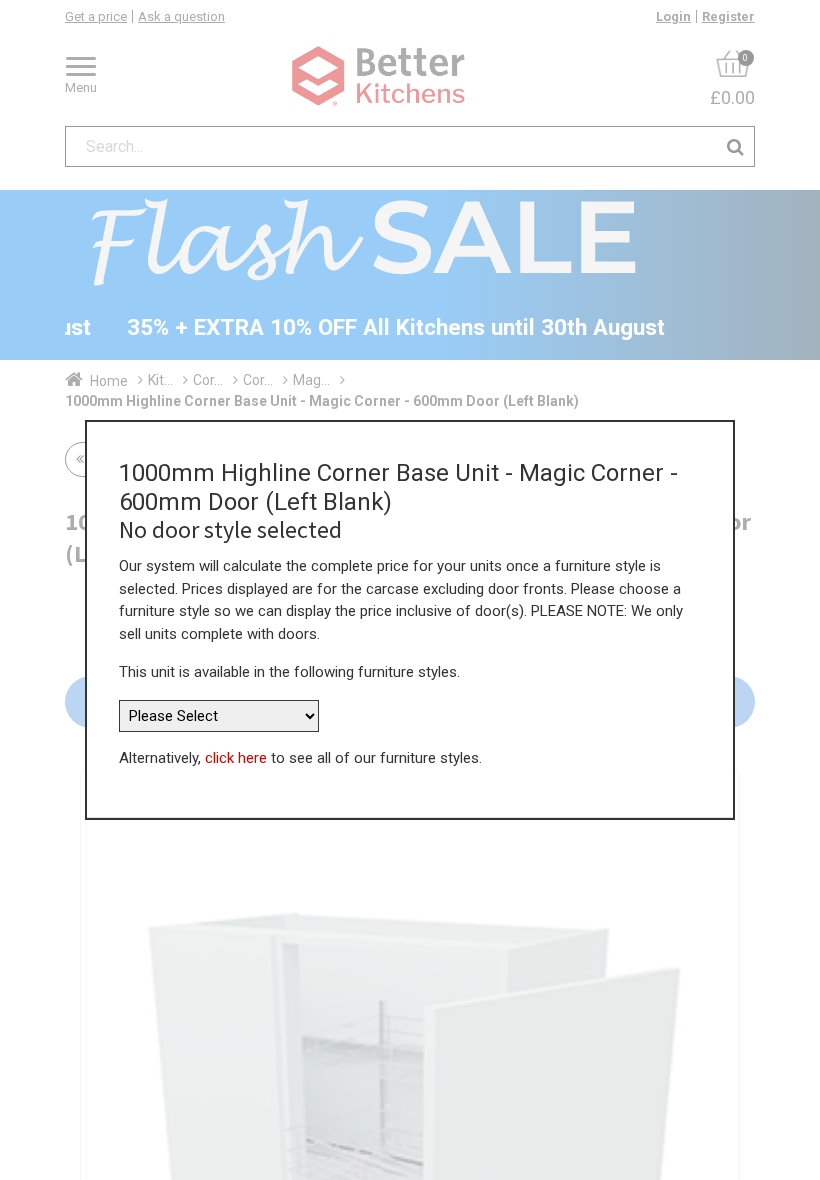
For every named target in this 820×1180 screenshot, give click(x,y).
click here (236, 758)
